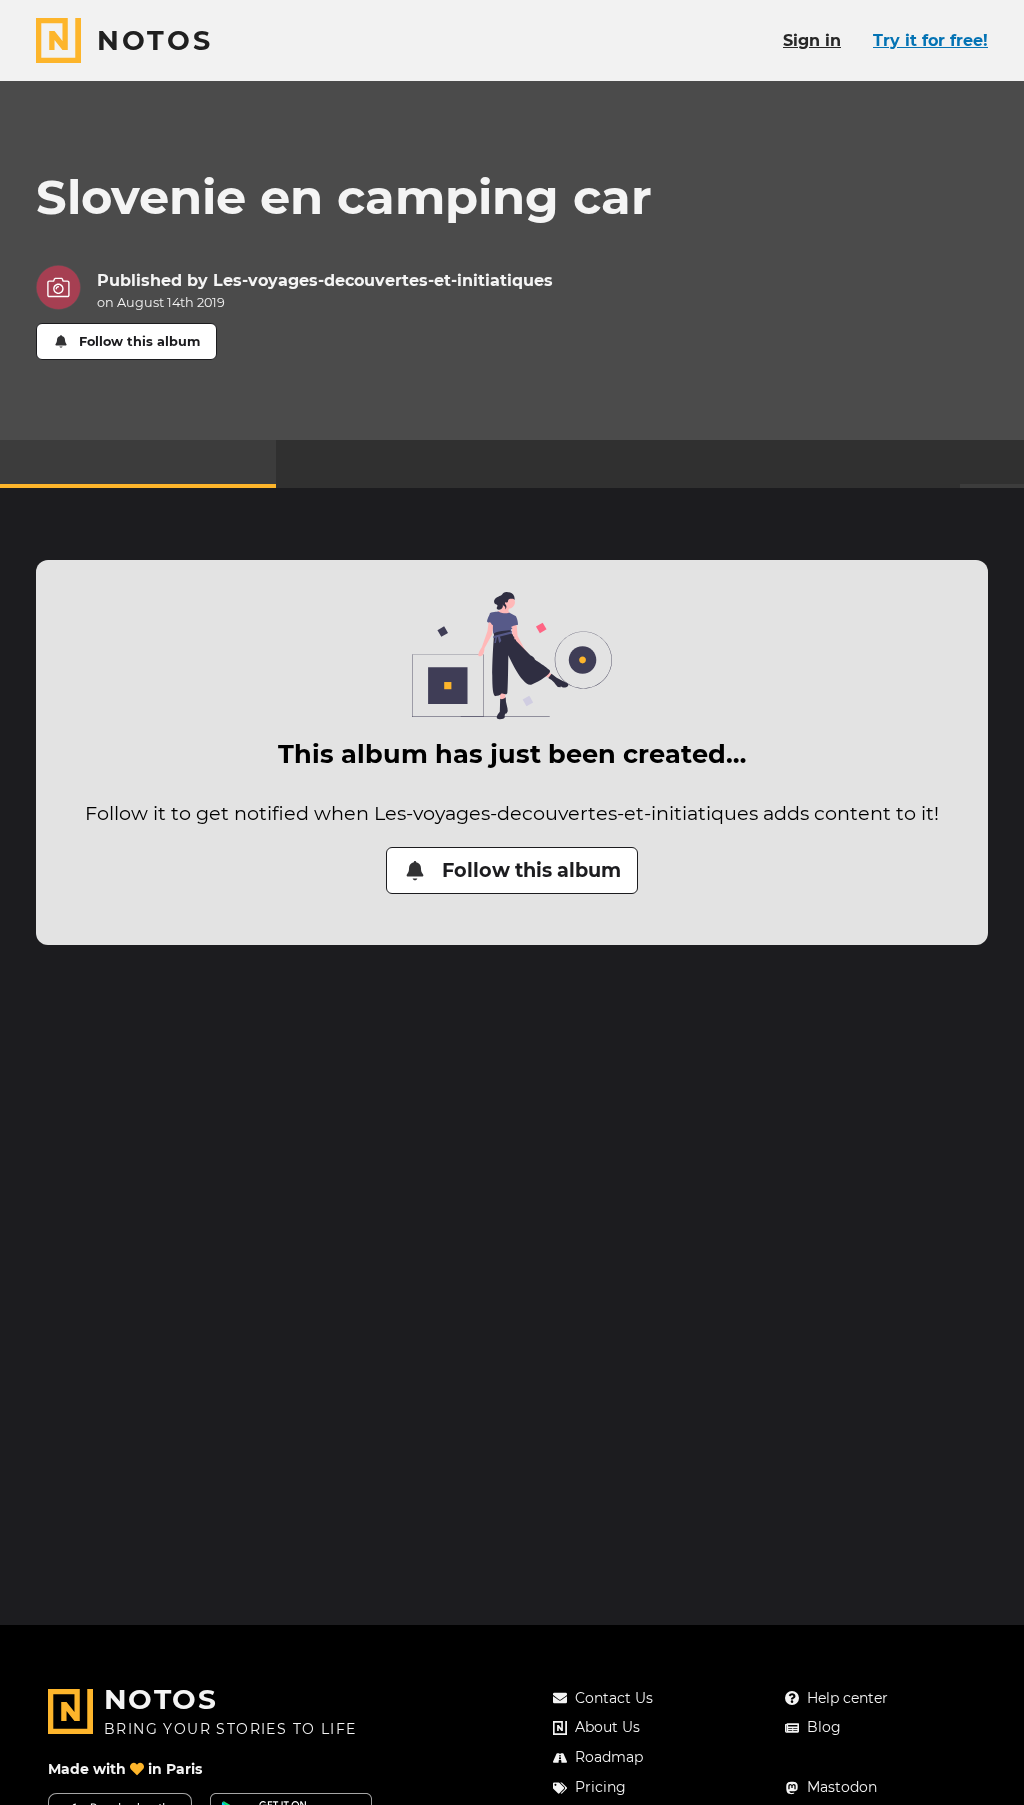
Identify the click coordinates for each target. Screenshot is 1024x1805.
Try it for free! (930, 40)
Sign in (812, 40)
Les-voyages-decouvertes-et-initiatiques (383, 280)
